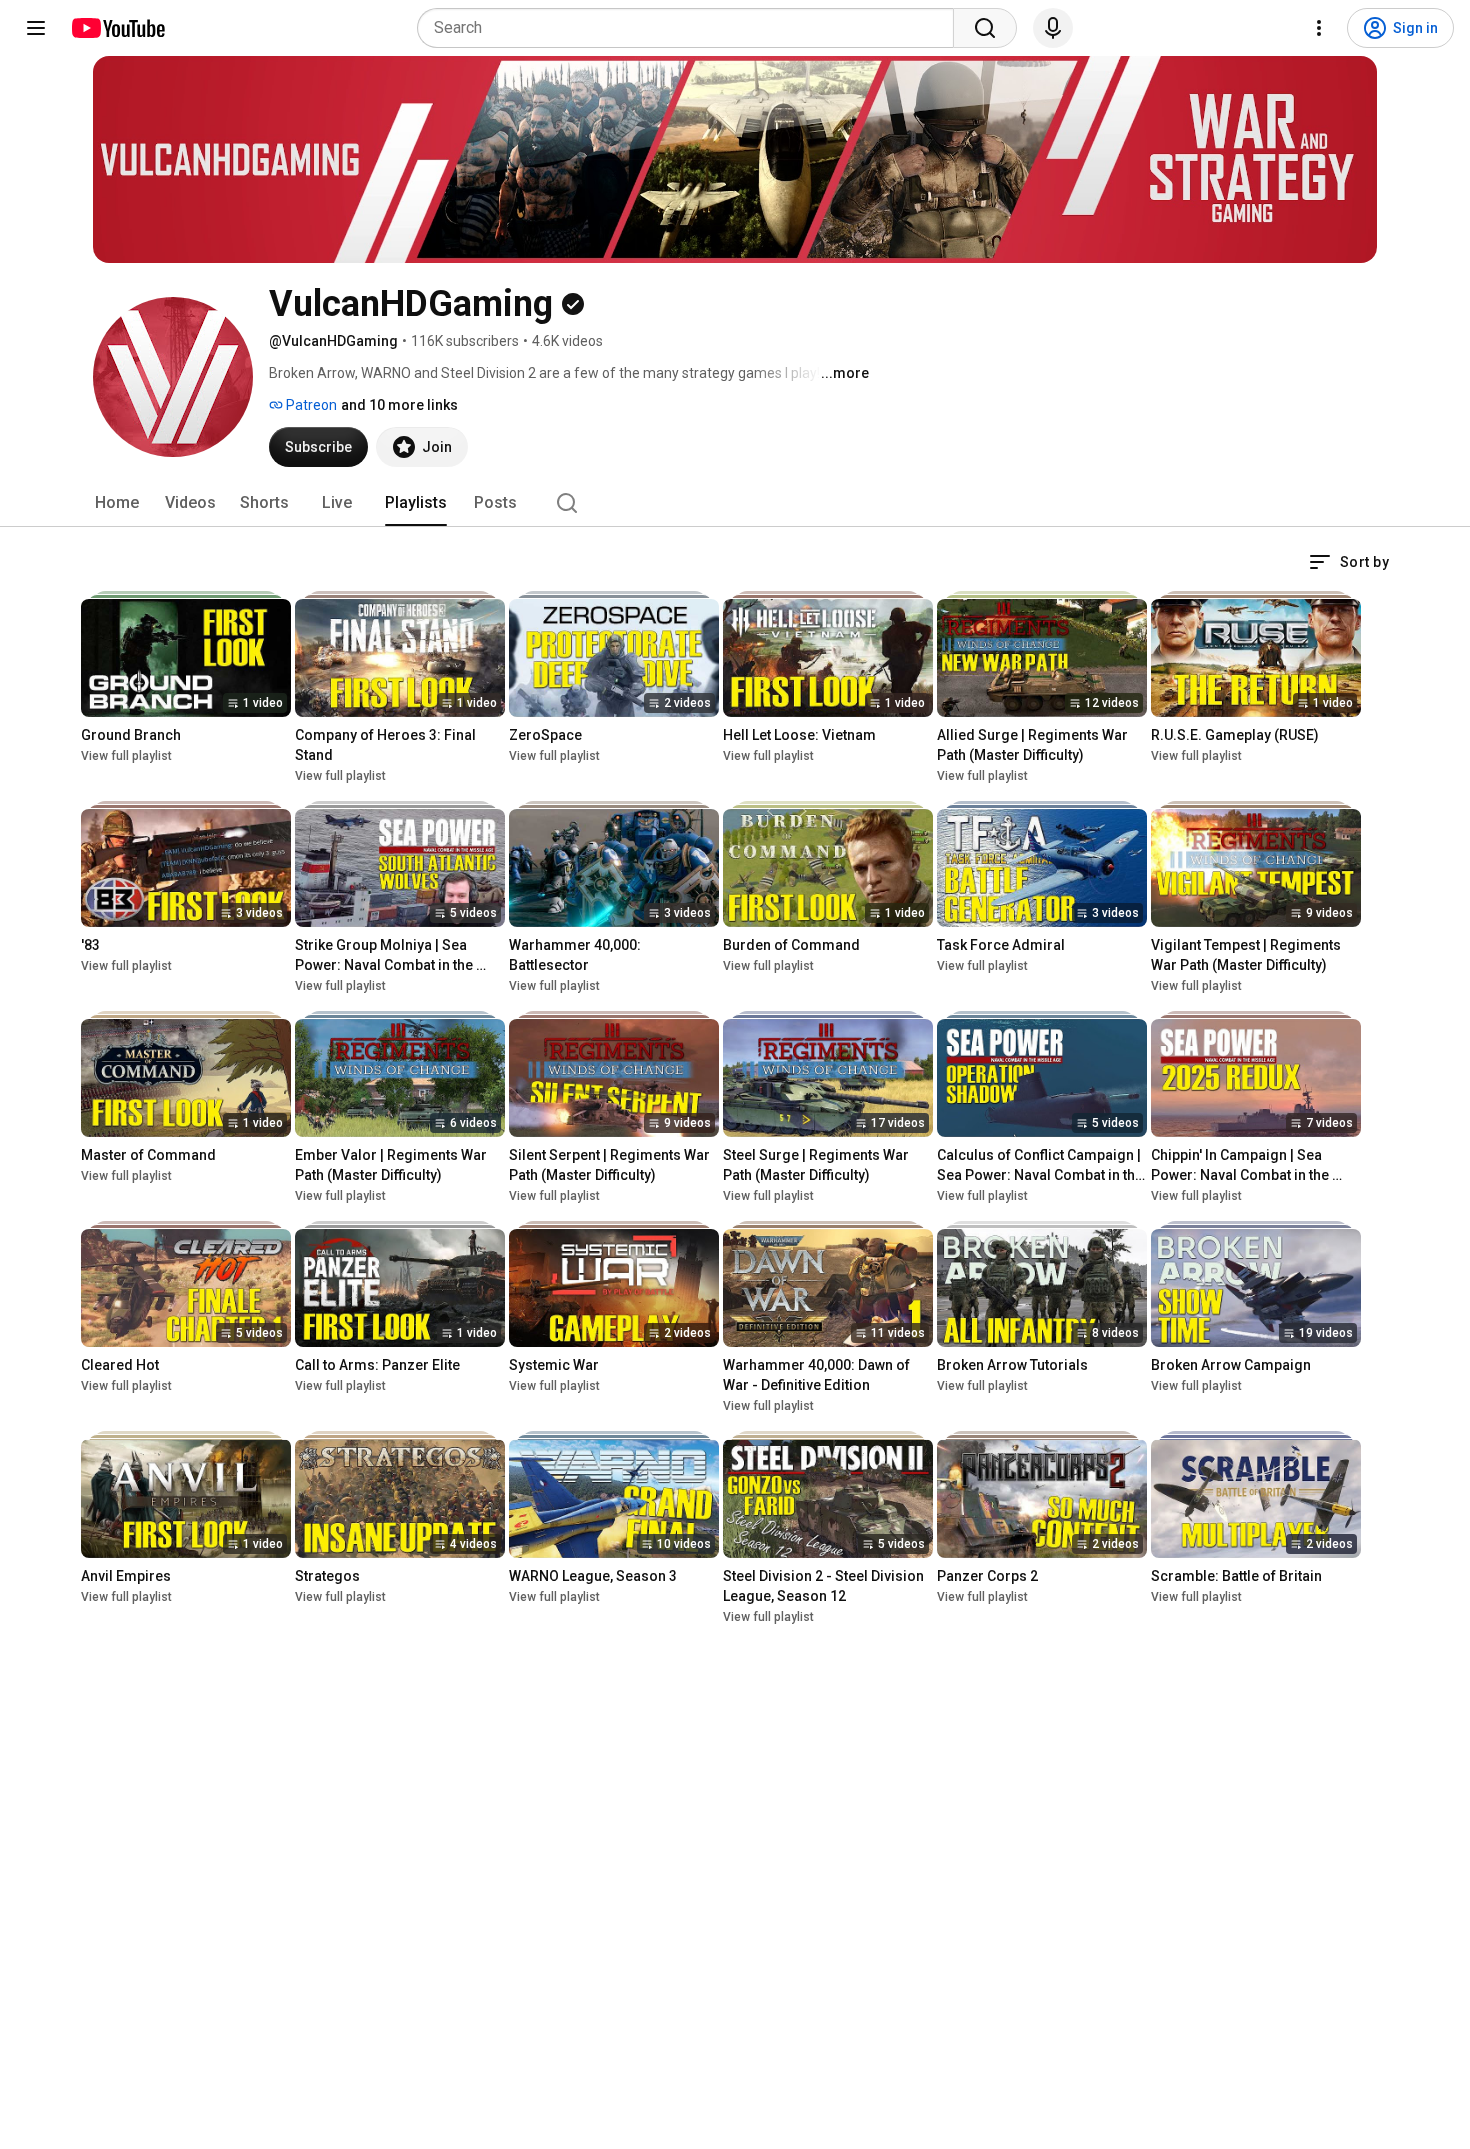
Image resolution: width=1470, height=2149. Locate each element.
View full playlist (126, 756)
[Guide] (36, 28)
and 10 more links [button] (399, 405)
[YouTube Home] (117, 28)
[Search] (985, 28)
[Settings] (1319, 28)
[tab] (117, 503)
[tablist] (735, 503)
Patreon (310, 405)
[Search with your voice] (1053, 28)
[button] (1349, 562)
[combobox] (691, 28)
